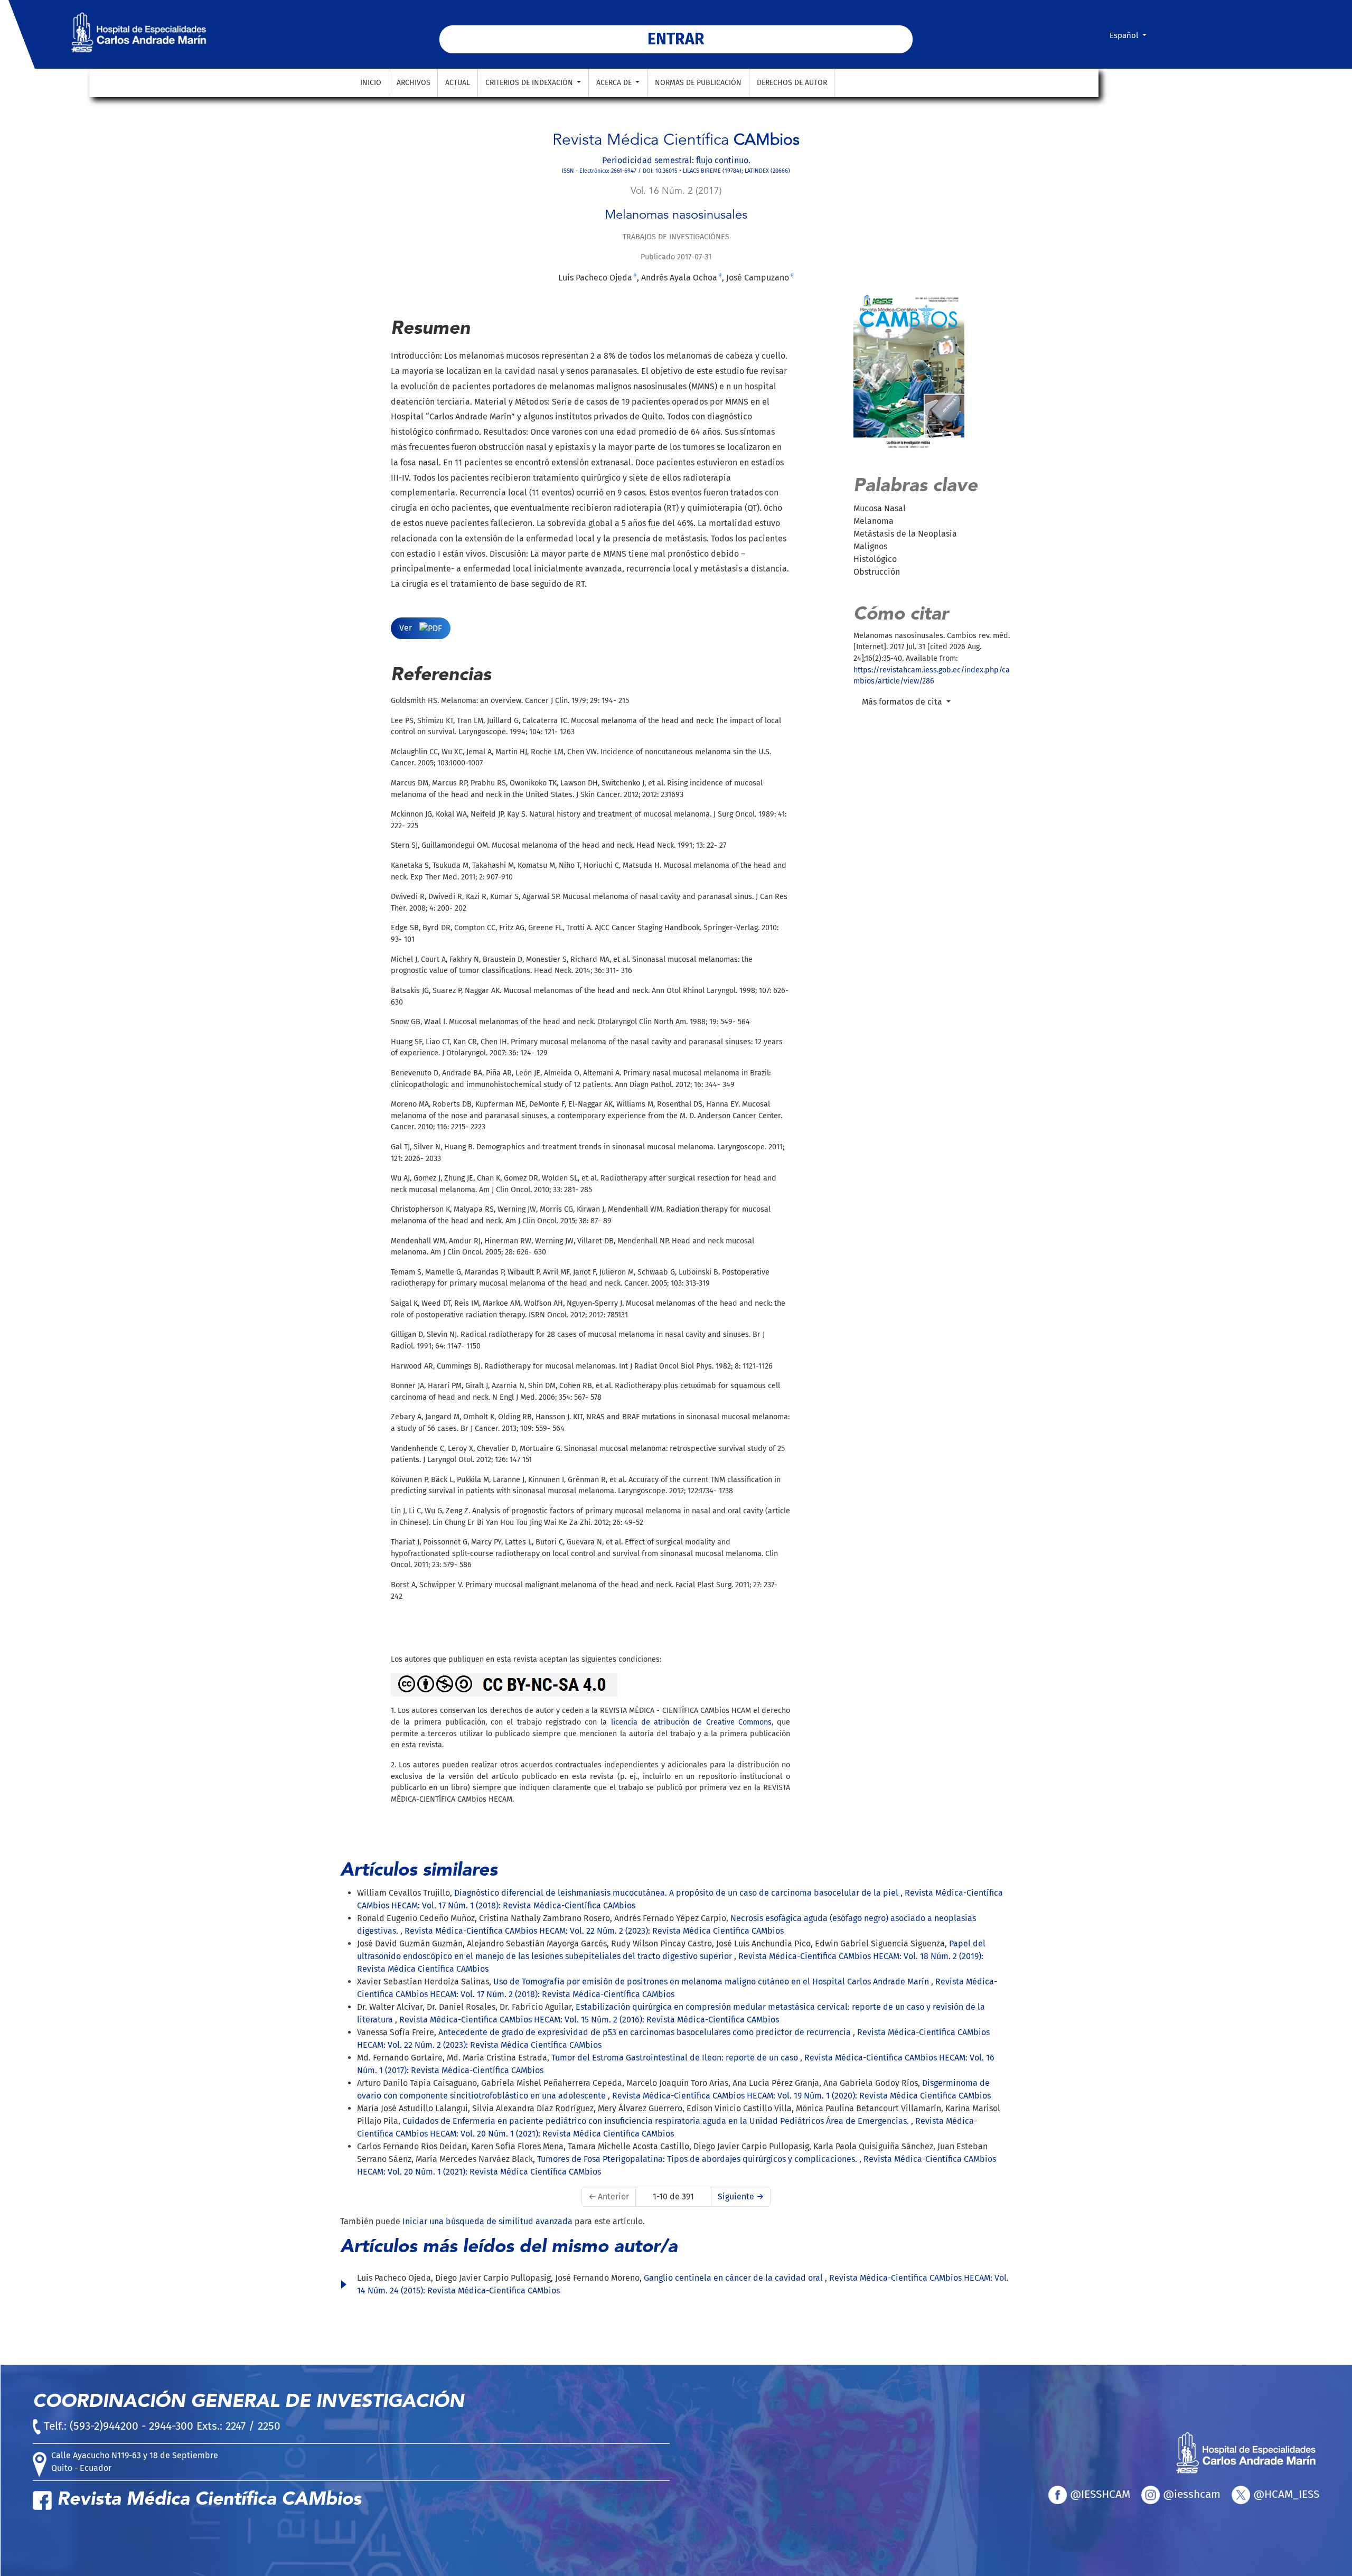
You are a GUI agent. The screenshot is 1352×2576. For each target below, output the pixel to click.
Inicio (371, 83)
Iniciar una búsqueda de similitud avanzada (487, 2221)
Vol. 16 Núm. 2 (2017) (676, 191)
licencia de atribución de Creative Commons (691, 1722)
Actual (458, 83)
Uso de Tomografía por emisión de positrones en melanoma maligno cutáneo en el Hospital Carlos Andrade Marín (712, 1982)
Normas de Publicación (698, 83)
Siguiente (741, 2196)
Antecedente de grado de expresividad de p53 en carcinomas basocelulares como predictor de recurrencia (646, 2032)
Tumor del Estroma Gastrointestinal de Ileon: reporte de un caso (676, 2058)
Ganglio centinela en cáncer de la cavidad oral (734, 2278)
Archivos (414, 83)
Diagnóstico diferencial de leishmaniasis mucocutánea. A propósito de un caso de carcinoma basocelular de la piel (677, 1893)
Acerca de (615, 83)
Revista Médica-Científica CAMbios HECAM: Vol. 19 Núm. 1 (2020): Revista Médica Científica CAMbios (801, 2096)
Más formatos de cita (903, 702)
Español (1132, 35)
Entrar (676, 39)
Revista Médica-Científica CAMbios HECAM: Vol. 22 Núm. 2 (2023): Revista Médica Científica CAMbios (594, 1931)
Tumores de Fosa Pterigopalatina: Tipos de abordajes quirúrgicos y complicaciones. (698, 2159)
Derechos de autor (792, 83)
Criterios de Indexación (530, 83)
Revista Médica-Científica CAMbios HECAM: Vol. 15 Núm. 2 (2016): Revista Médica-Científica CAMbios (589, 2020)
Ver (407, 628)
